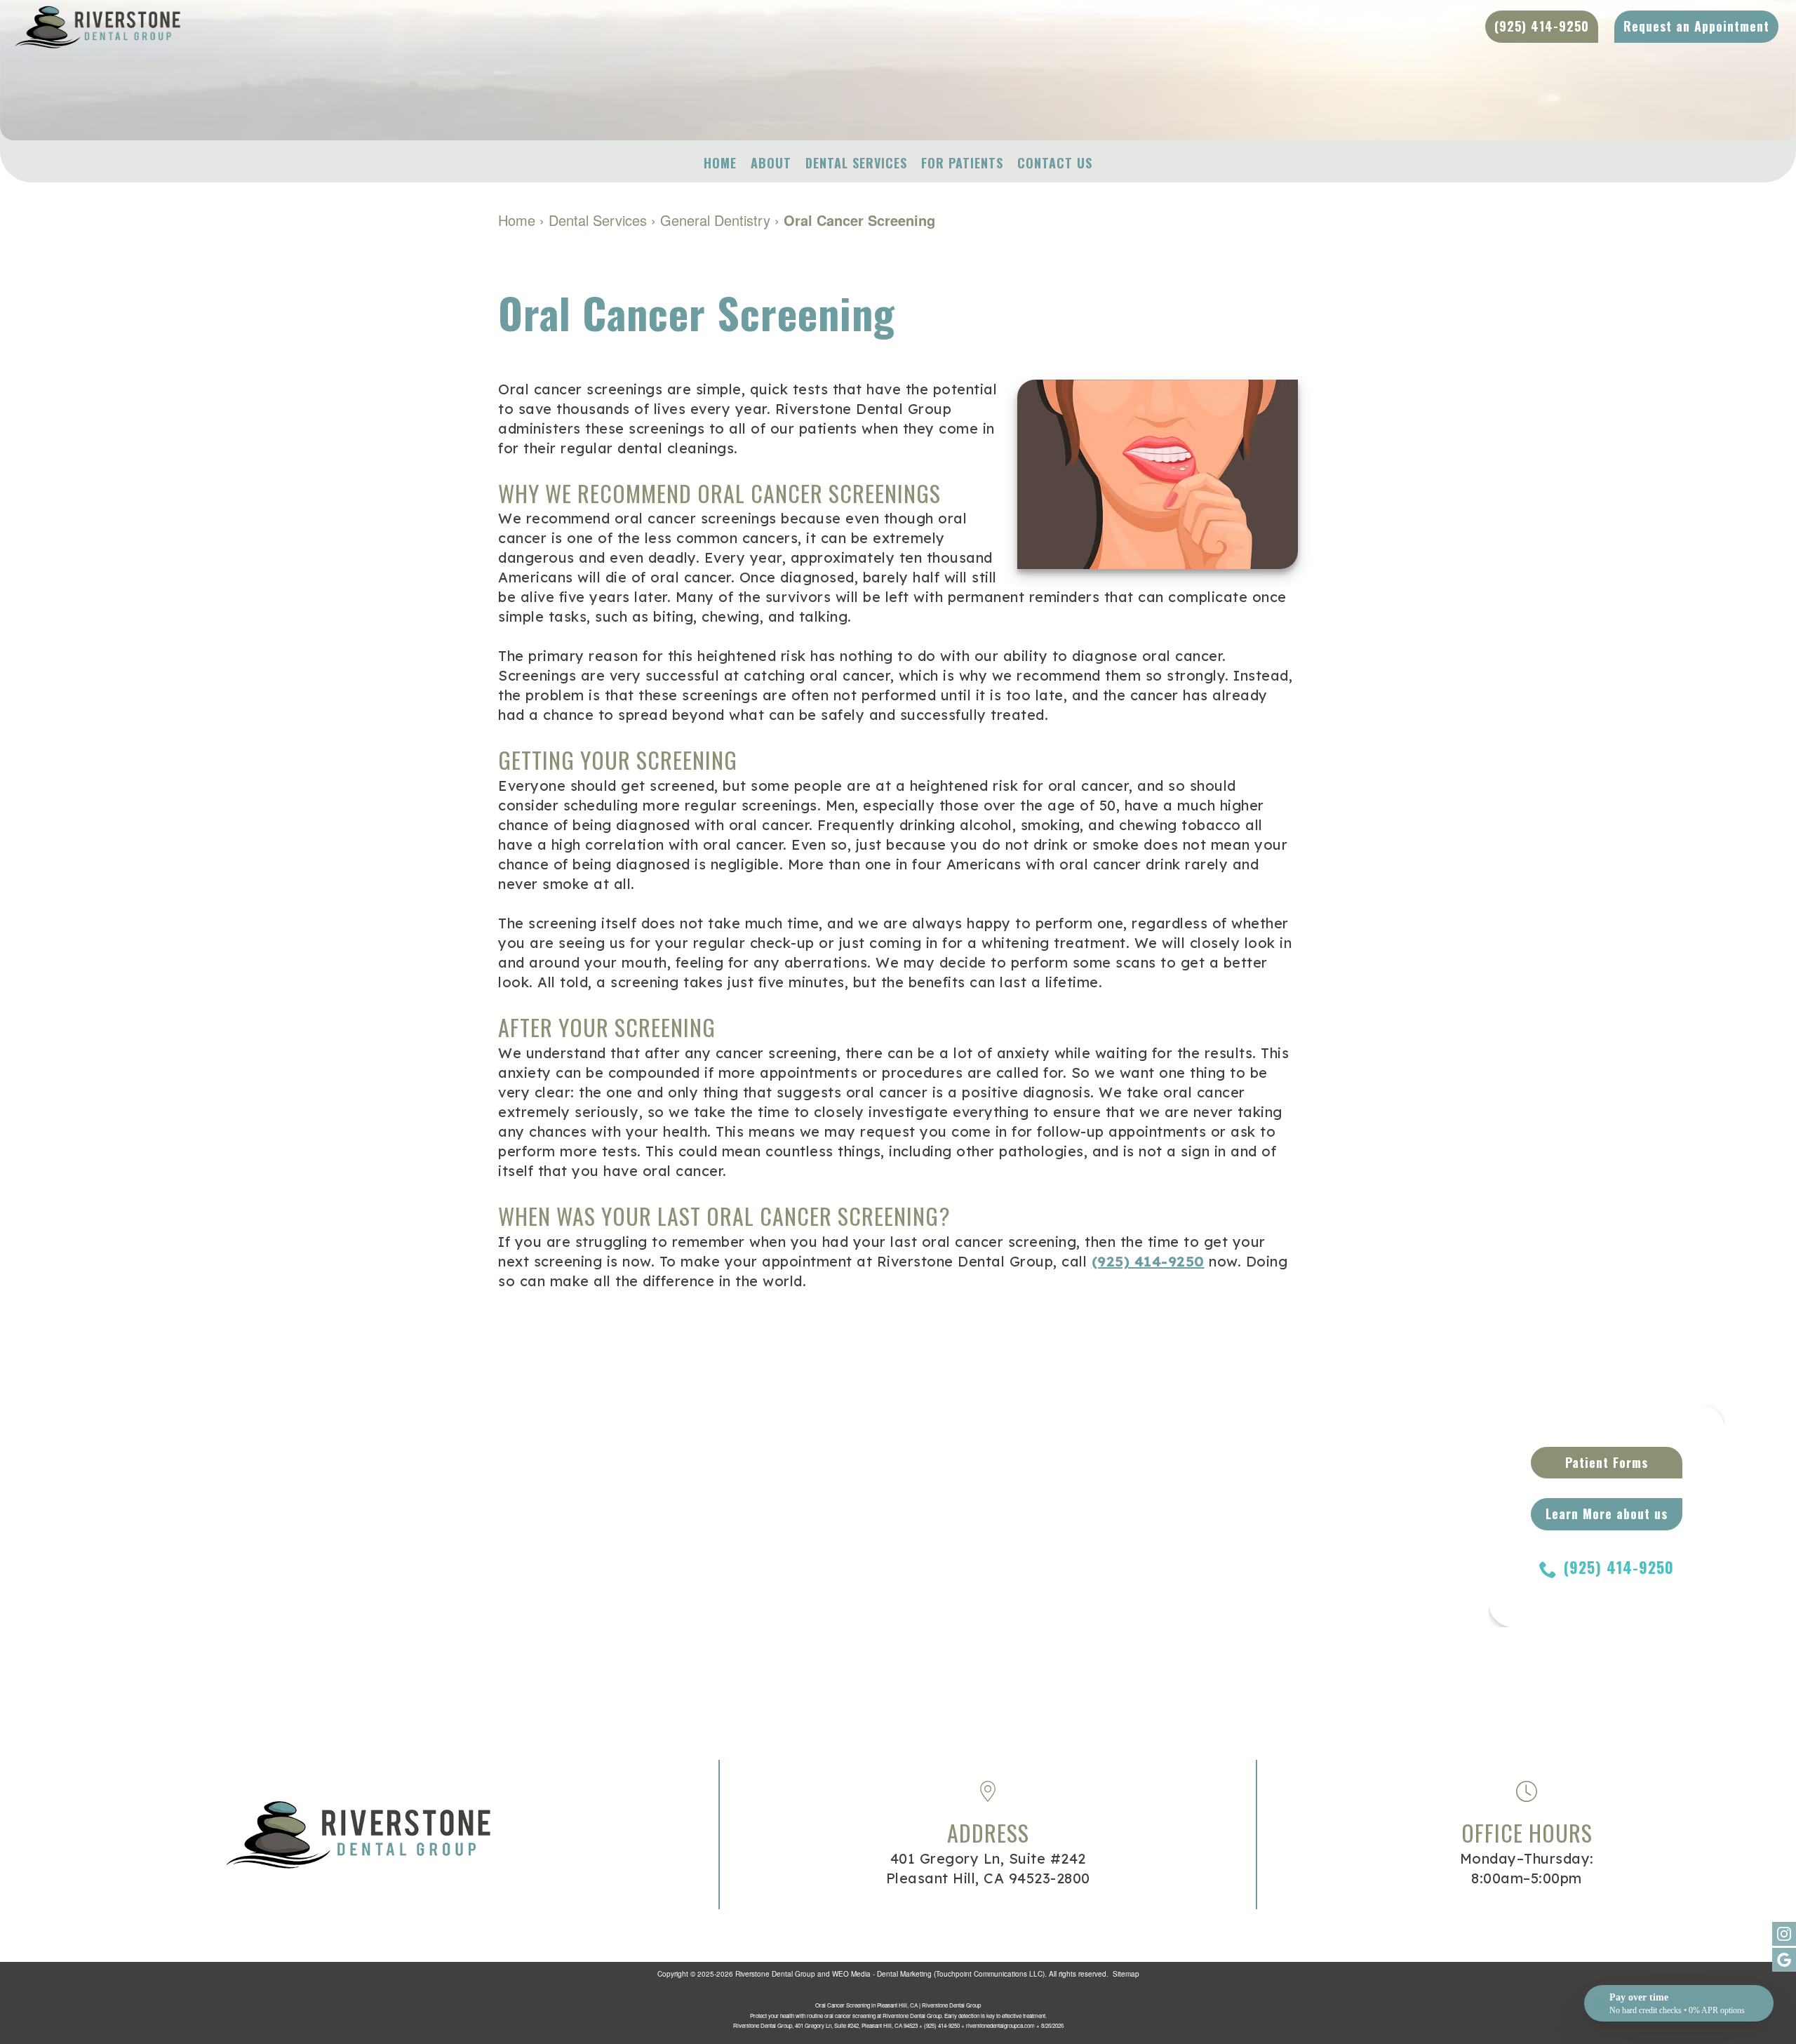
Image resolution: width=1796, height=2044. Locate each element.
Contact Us (1055, 163)
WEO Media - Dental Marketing (882, 1974)
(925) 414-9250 (1148, 1261)
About (771, 163)
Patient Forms (1607, 1462)
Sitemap (1126, 1974)
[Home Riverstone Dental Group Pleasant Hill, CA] (449, 27)
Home (720, 163)
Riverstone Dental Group (775, 1974)
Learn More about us (1607, 1514)
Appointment (1696, 26)
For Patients (962, 163)
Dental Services (856, 163)
